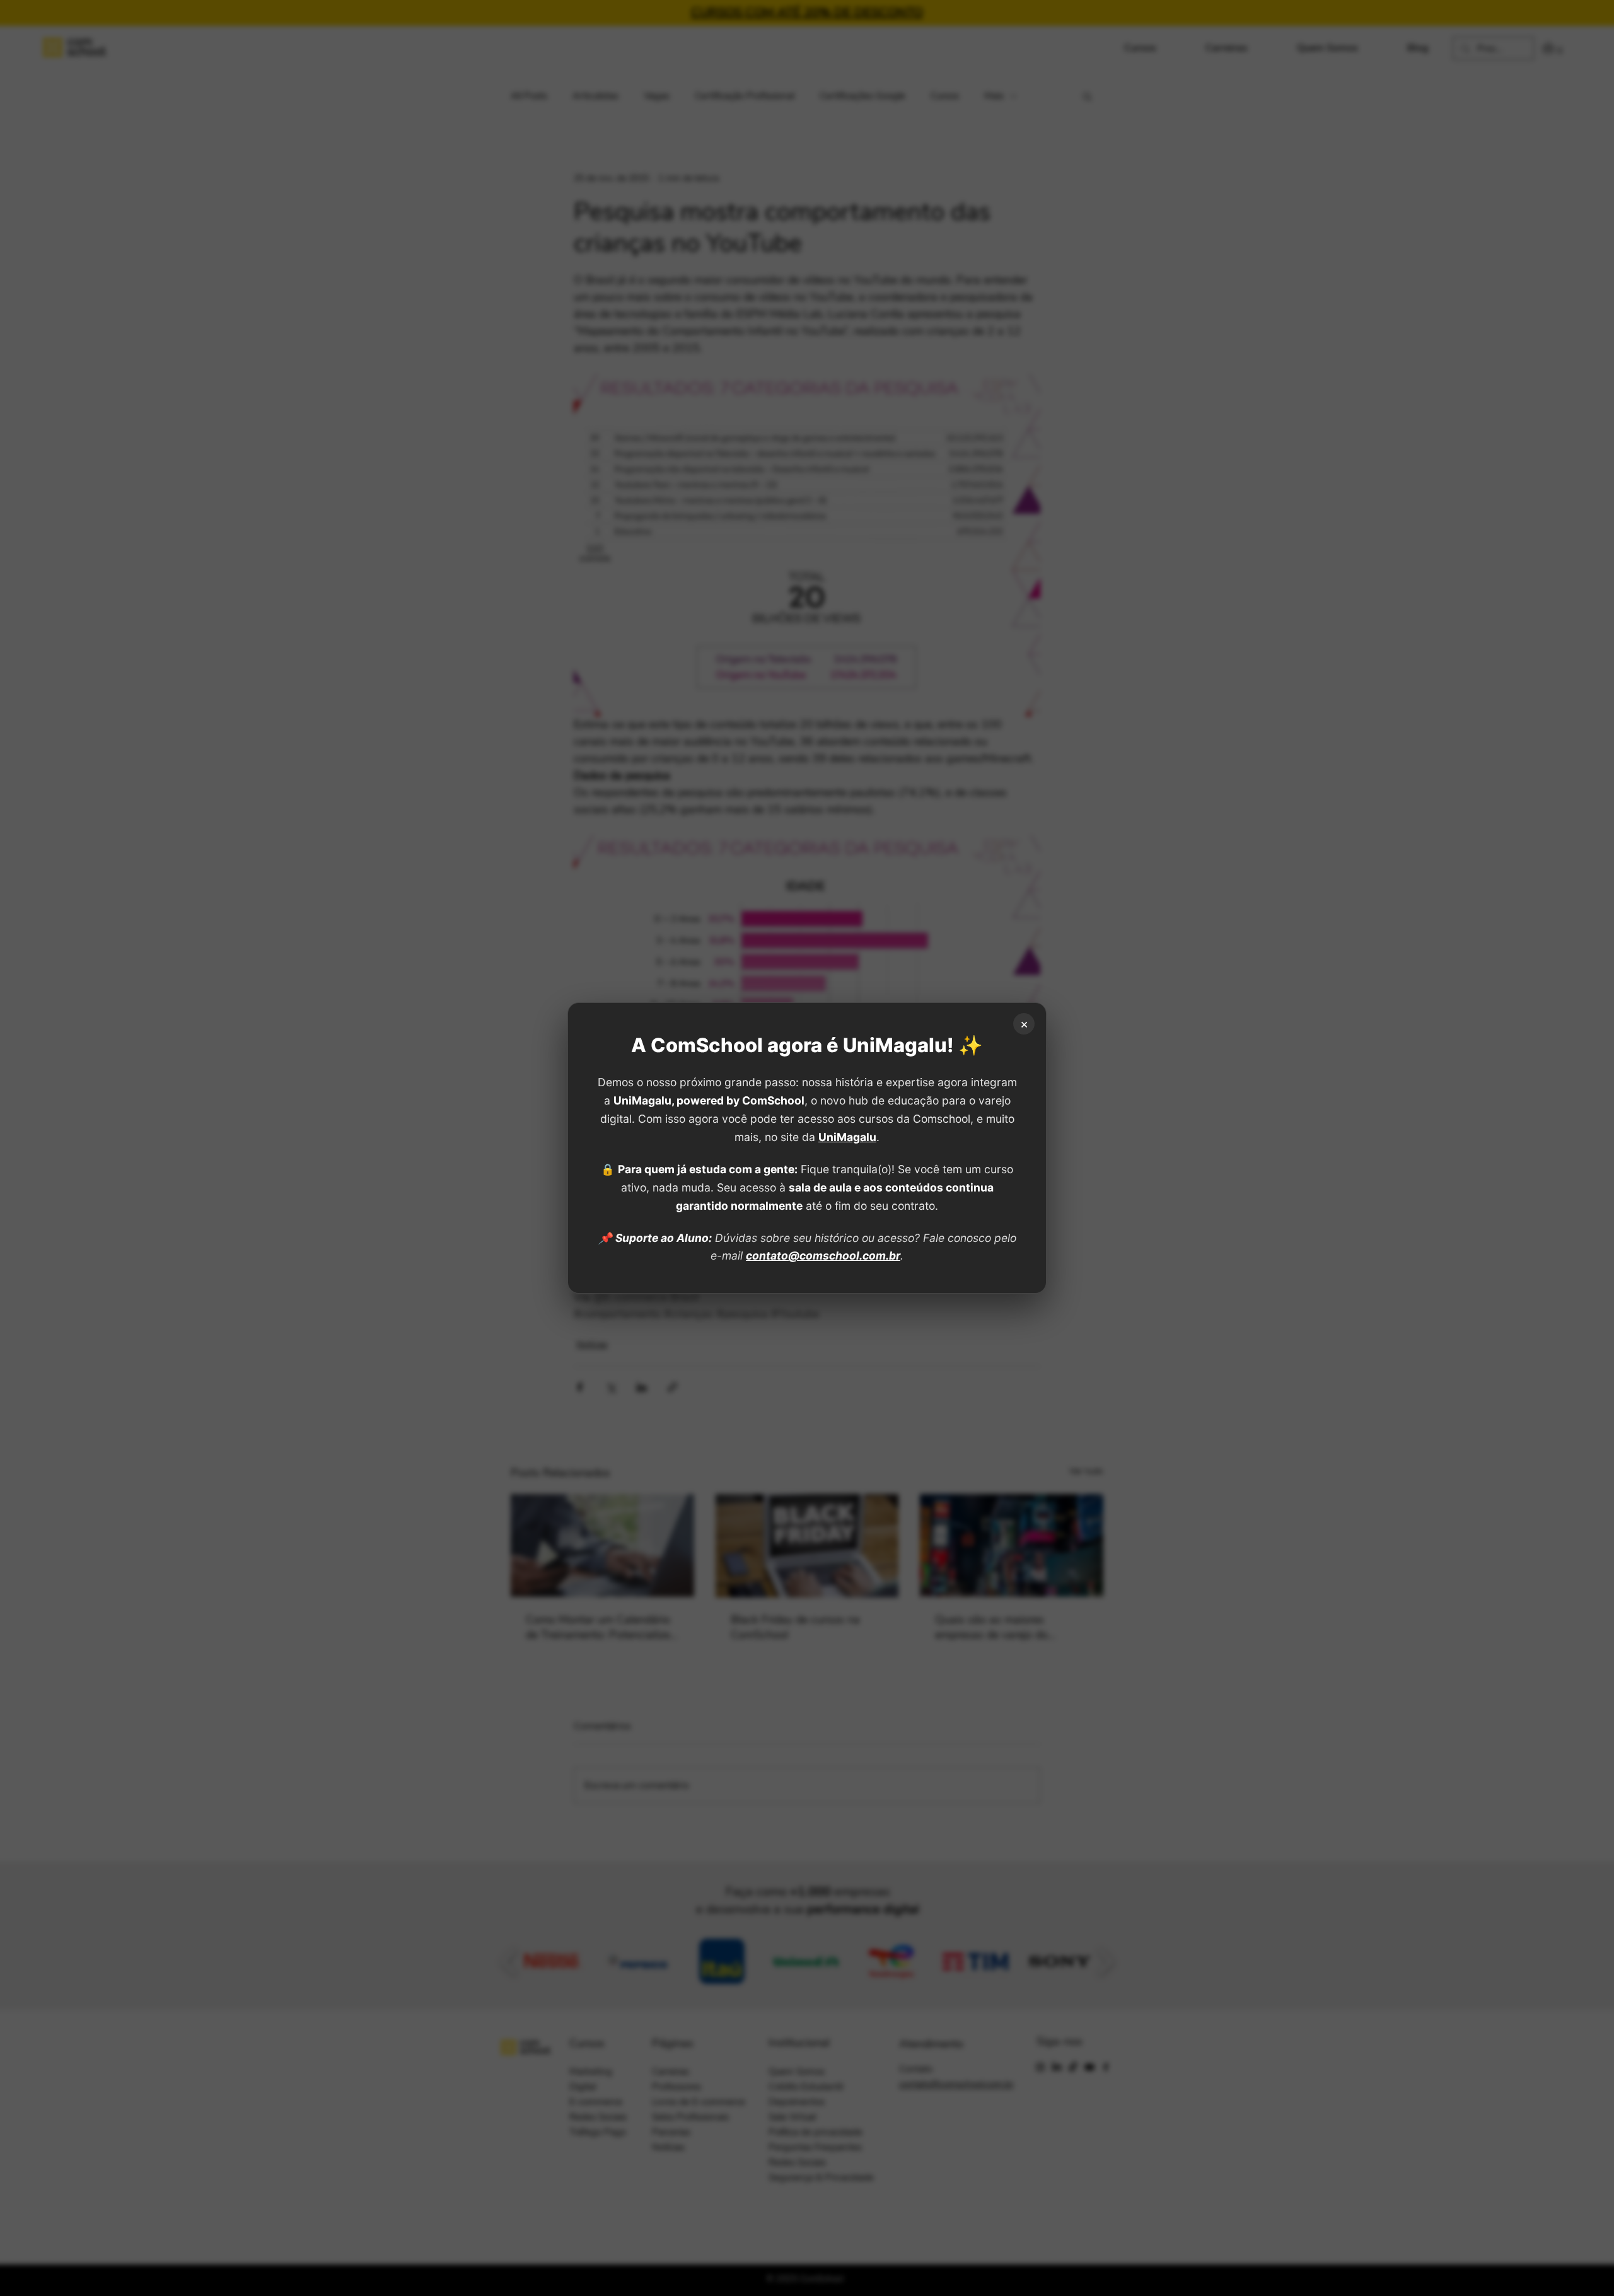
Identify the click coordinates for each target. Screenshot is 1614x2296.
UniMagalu (847, 1137)
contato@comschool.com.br (823, 1255)
